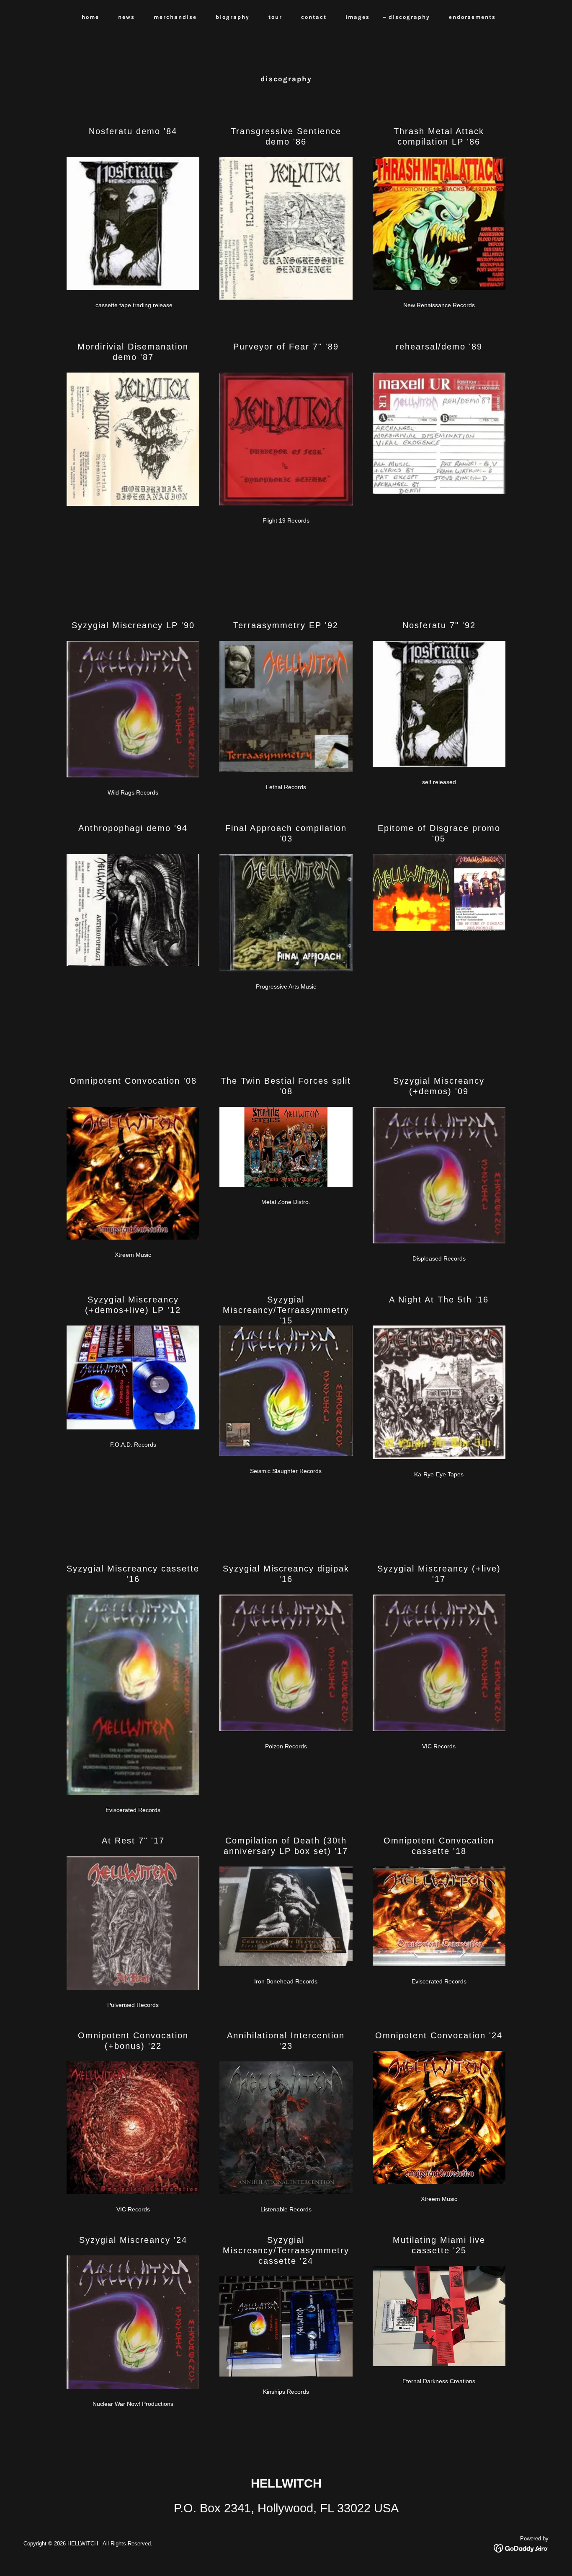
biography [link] (233, 17)
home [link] (90, 17)
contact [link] (314, 17)
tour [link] (275, 17)
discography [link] (409, 17)
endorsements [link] (472, 17)
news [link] (126, 17)
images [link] (358, 17)
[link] (521, 2548)
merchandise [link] (175, 17)
